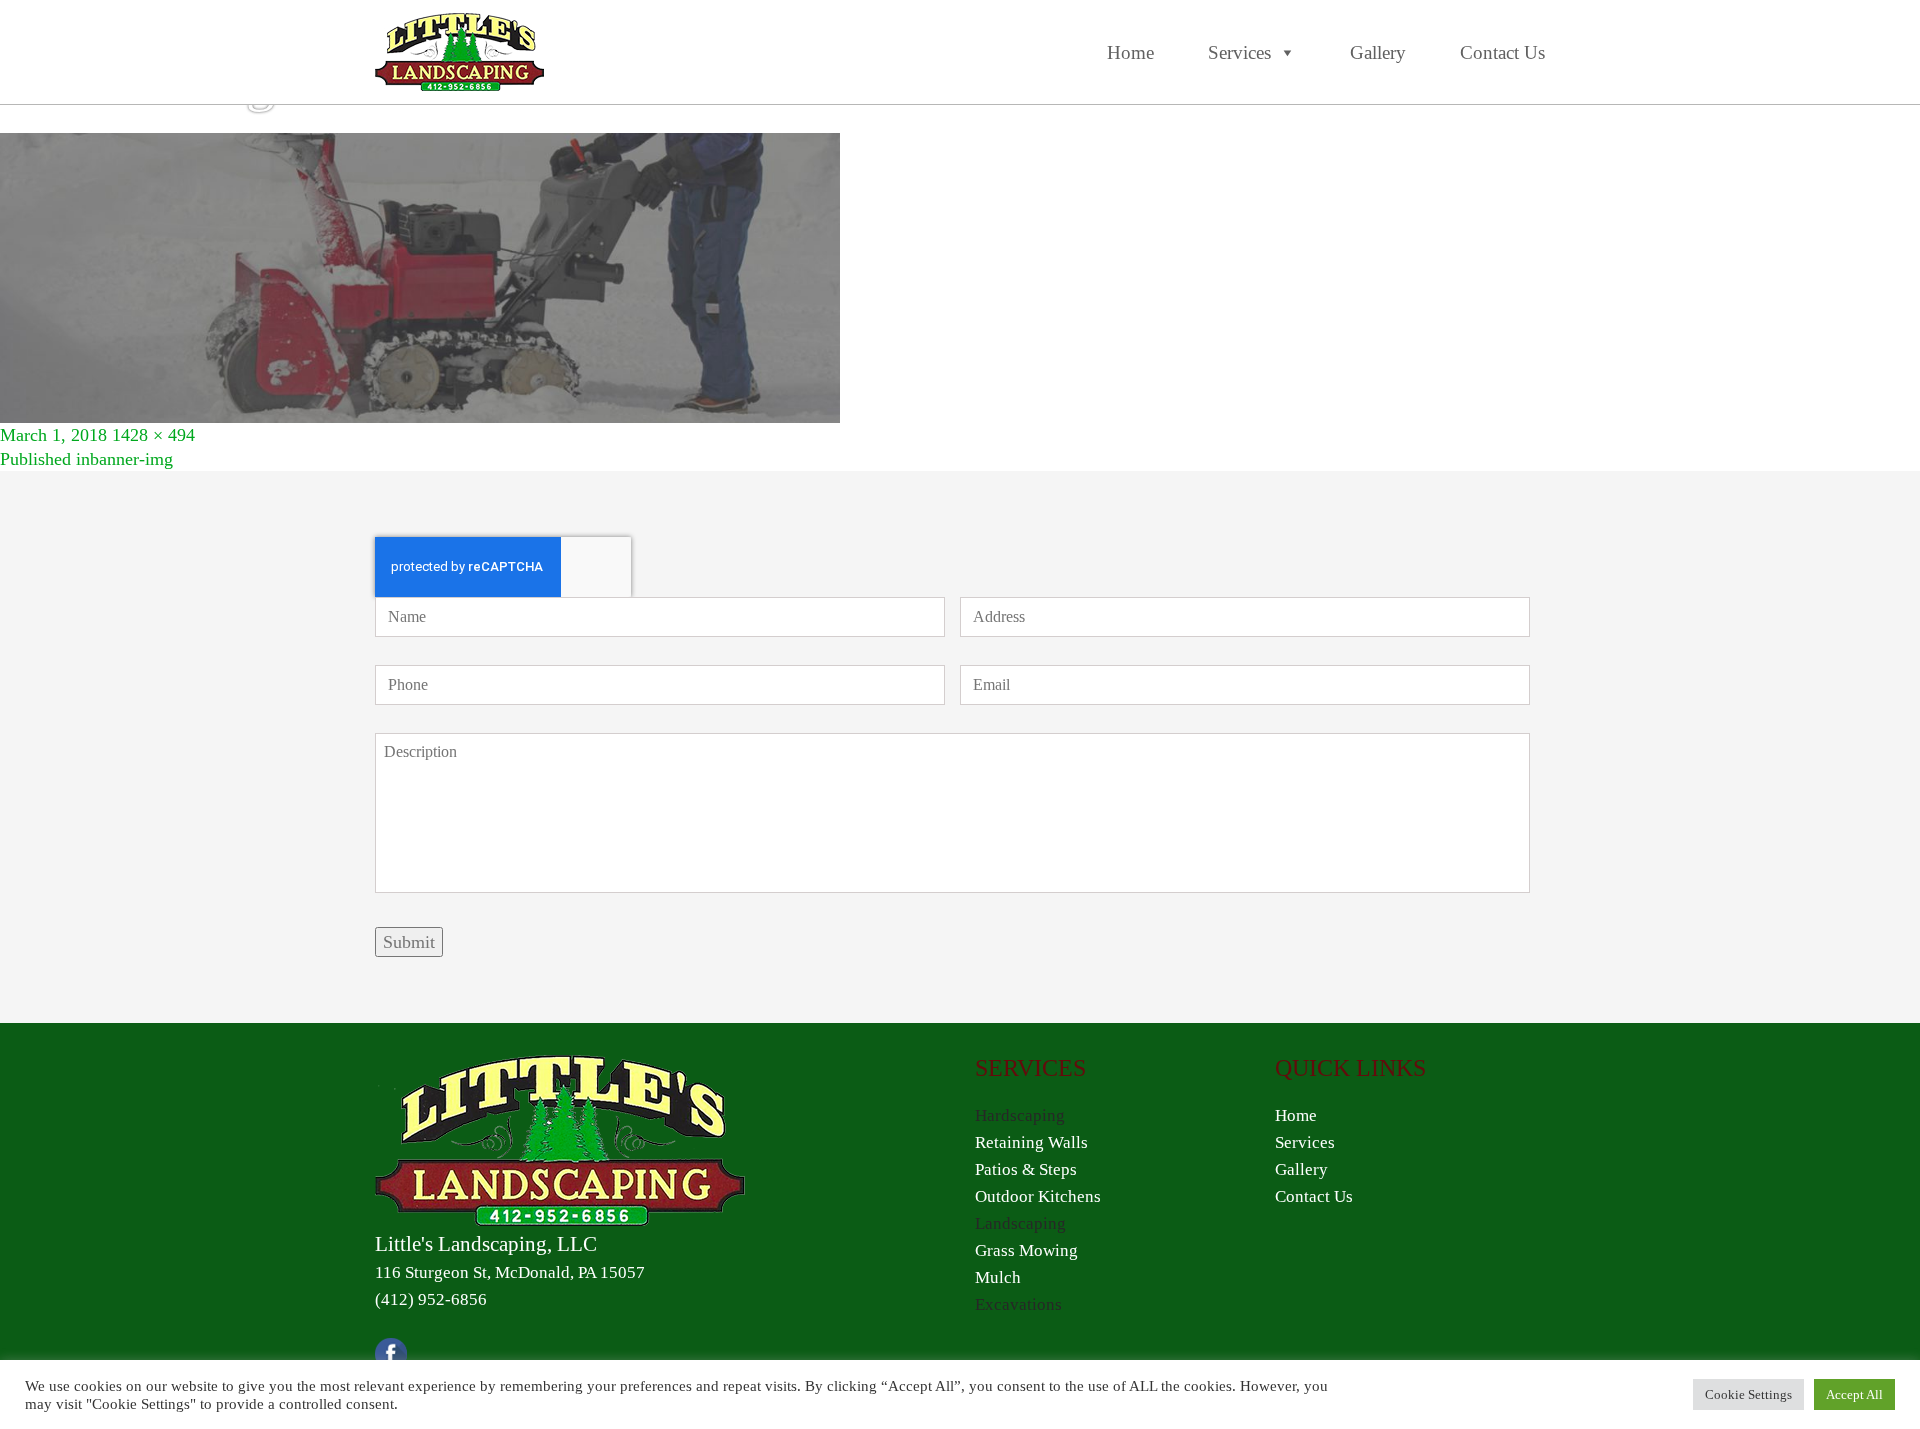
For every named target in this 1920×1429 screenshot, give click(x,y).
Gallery (1378, 53)
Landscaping (1020, 1223)
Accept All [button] (1854, 1394)
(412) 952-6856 (431, 1299)
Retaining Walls (1031, 1142)
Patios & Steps (1026, 1169)
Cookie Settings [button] (1748, 1394)
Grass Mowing (1026, 1250)
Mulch (998, 1277)
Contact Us (1502, 53)
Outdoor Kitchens (1038, 1196)
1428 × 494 (153, 435)
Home (1130, 53)
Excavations (1018, 1304)
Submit (409, 942)
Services (1239, 53)
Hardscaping (1020, 1115)
